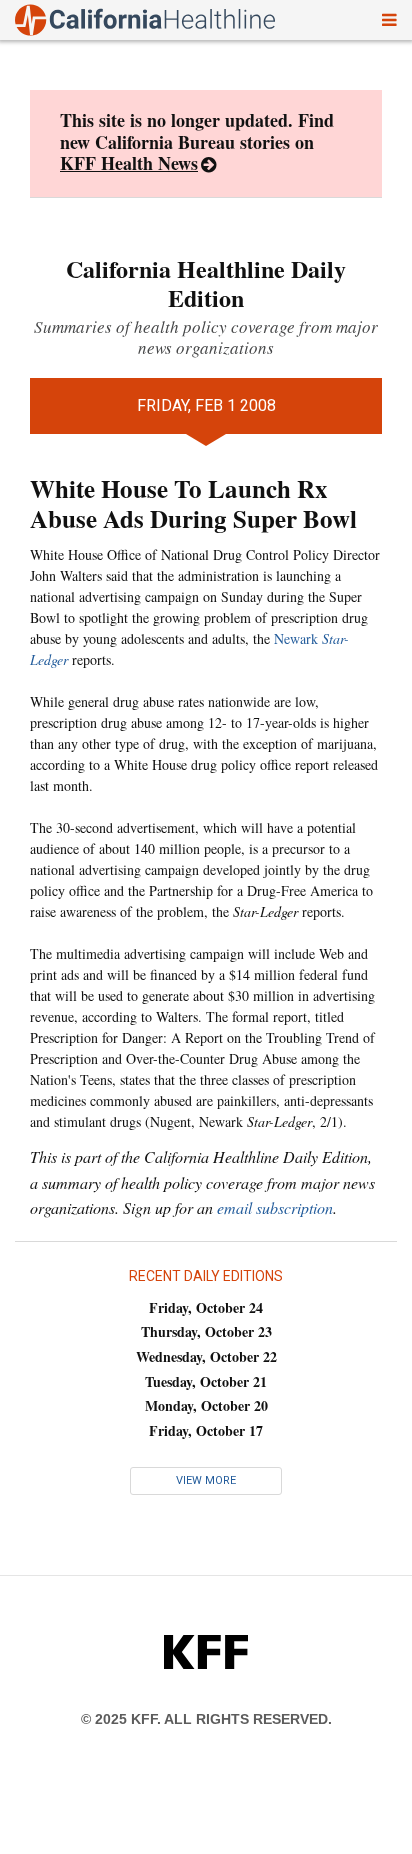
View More (206, 1480)
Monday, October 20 (206, 1405)
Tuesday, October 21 (206, 1381)
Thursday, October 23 (206, 1331)
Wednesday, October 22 (206, 1356)
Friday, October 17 (206, 1430)
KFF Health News (129, 163)
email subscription (275, 1207)
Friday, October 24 (206, 1307)
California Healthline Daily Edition (206, 283)
